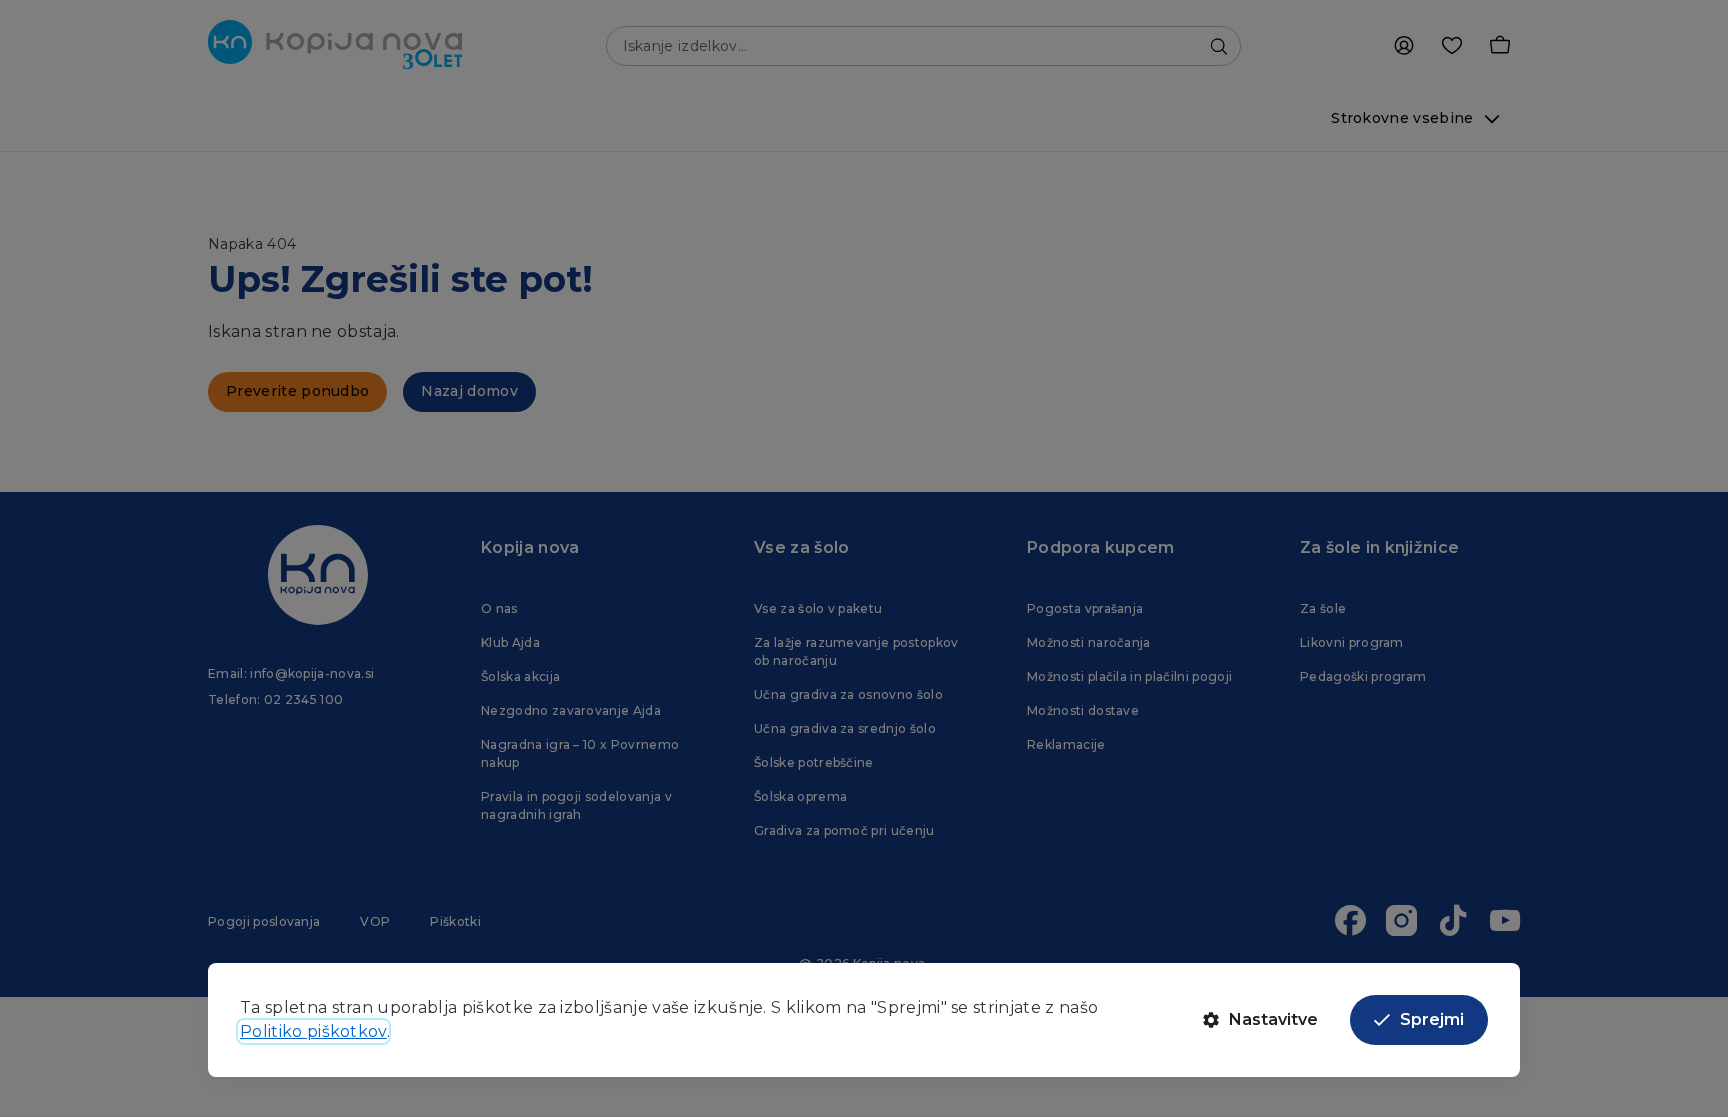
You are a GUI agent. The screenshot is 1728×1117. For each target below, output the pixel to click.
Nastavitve (1273, 1019)
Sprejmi (1432, 1019)
